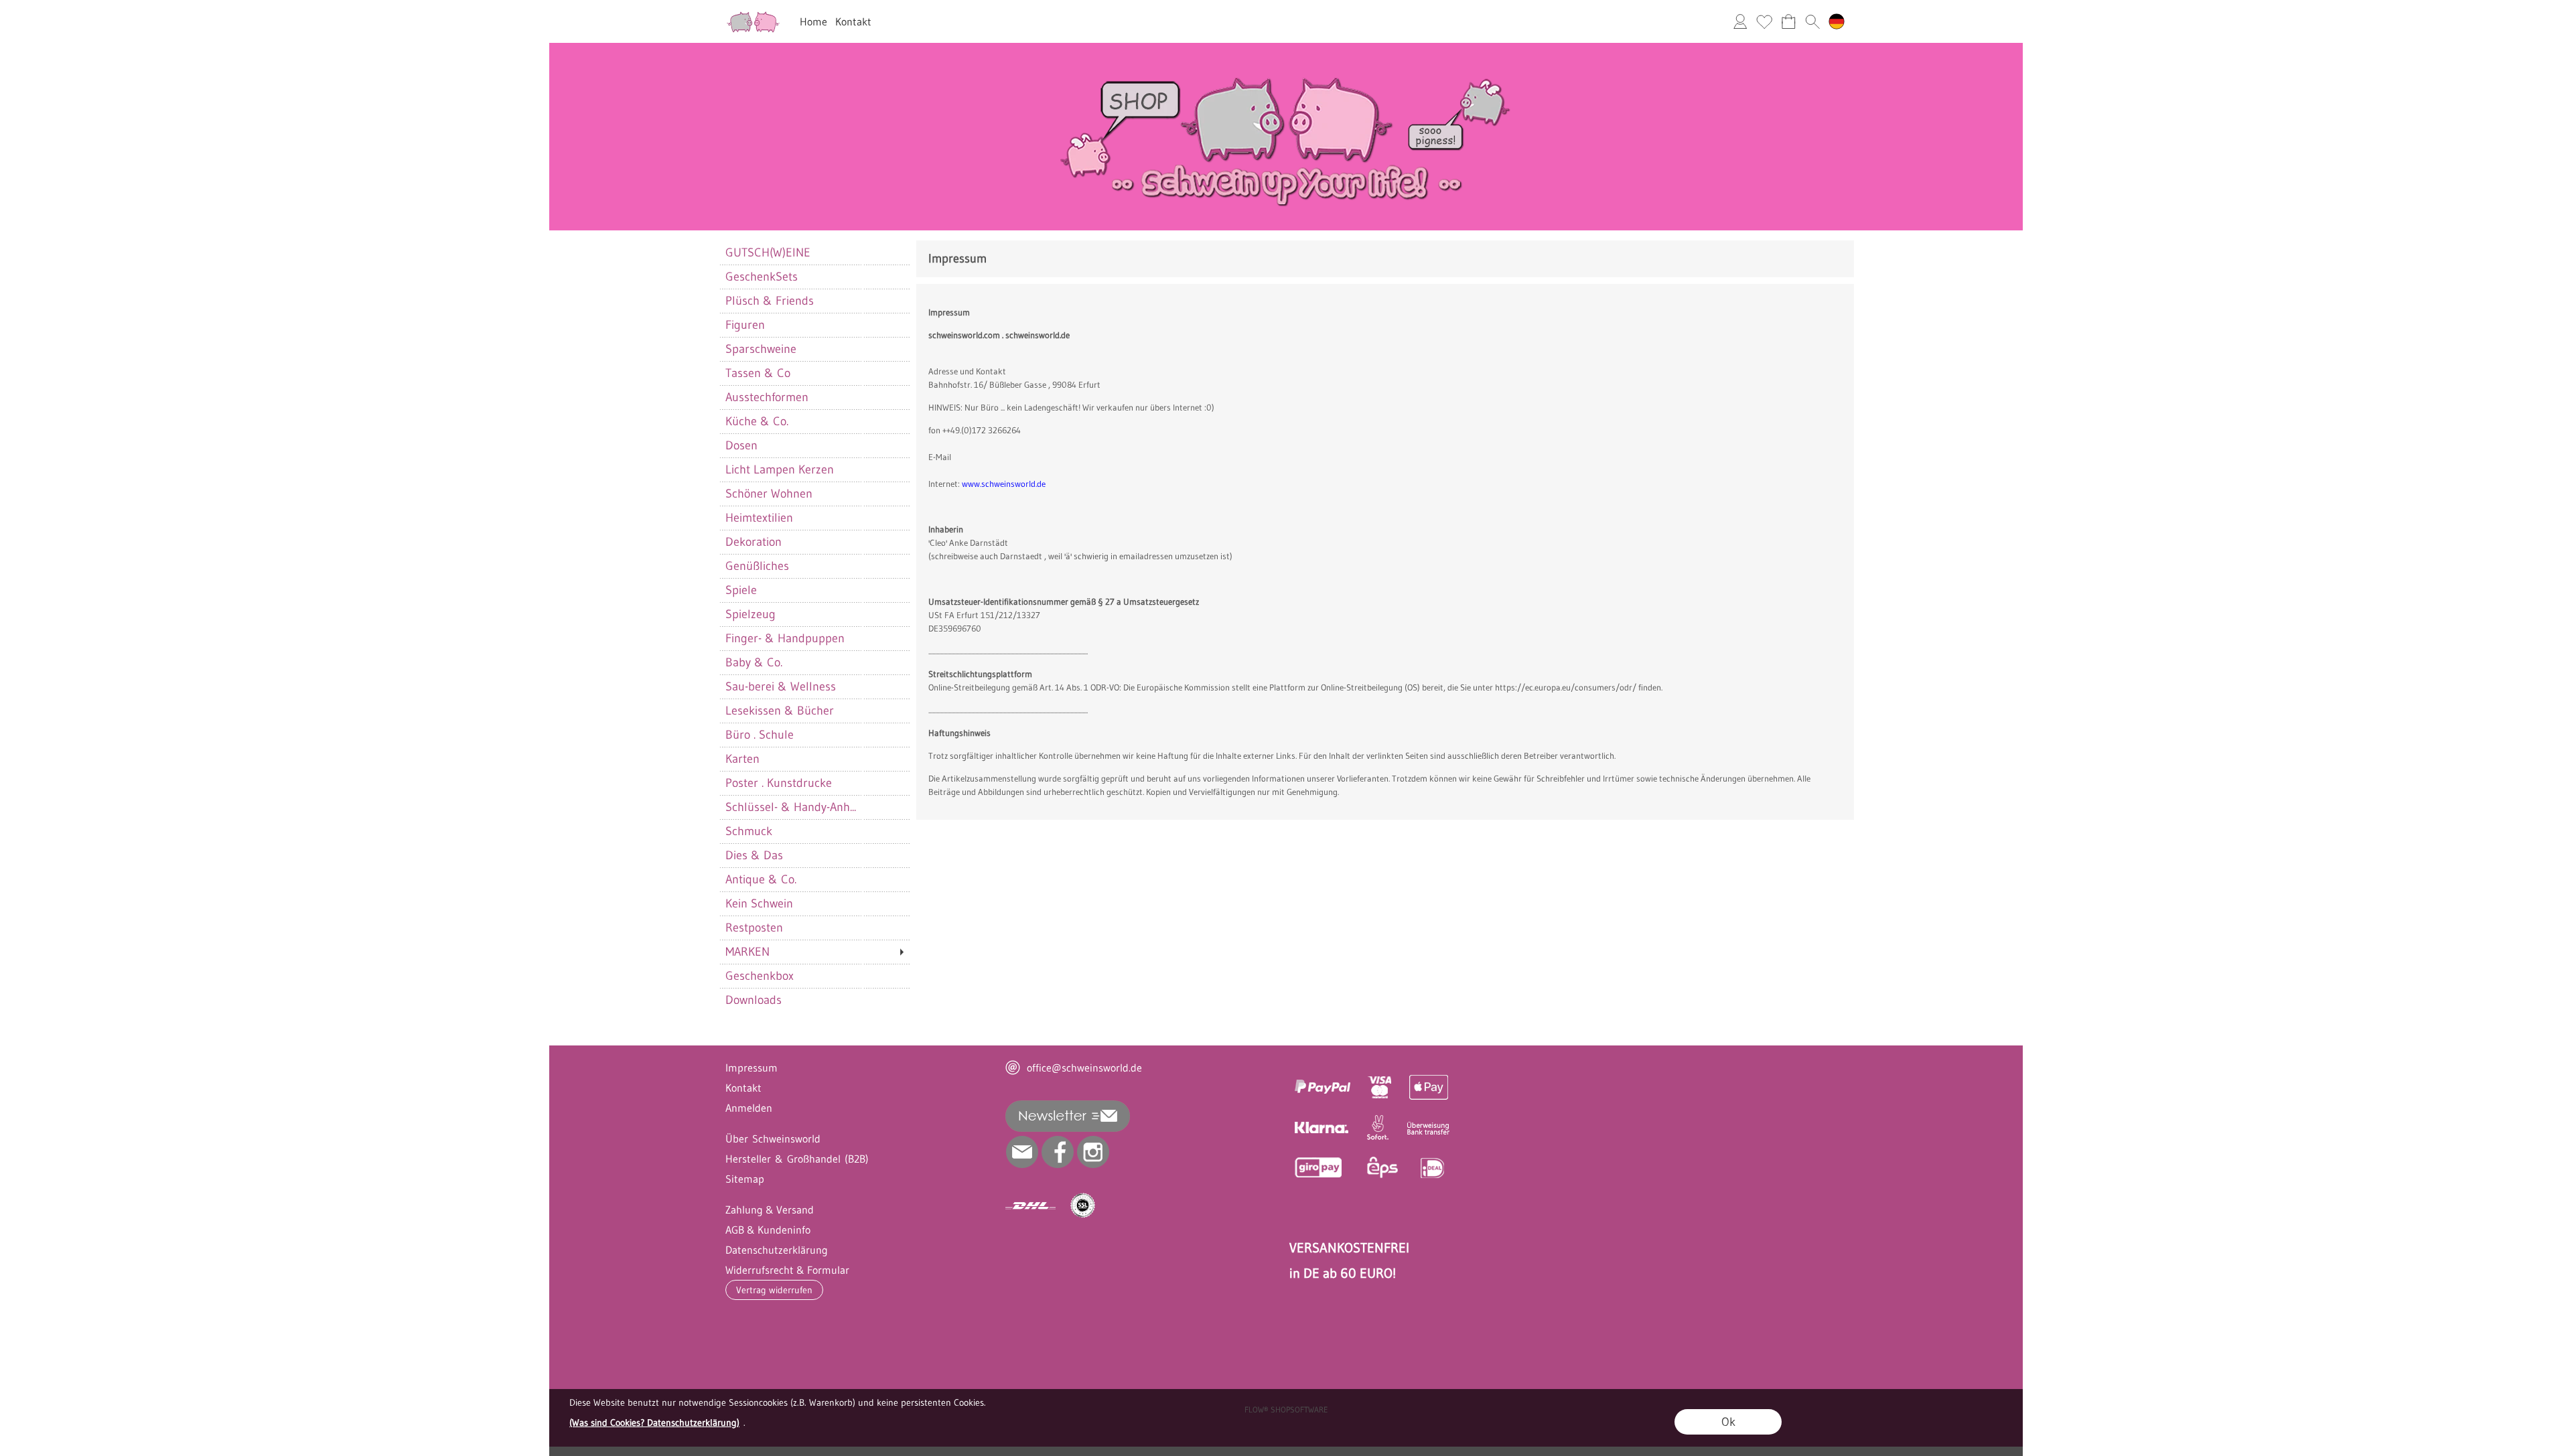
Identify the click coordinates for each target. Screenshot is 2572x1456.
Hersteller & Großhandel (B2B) (797, 1159)
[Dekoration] (814, 542)
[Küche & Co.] (814, 421)
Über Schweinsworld (773, 1139)
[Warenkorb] (1788, 21)
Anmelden (749, 1108)
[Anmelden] (1740, 21)
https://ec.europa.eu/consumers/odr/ (1566, 687)
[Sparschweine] (814, 349)
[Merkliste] (1764, 21)
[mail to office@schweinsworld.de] (1022, 1152)
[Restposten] (814, 928)
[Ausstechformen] (814, 397)
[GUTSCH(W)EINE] (814, 252)
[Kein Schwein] (814, 903)
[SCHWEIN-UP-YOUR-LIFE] (1286, 48)
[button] (1812, 21)
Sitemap (745, 1179)
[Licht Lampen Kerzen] (814, 469)
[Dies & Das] (814, 855)
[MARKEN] (814, 952)
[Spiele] (814, 590)
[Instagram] (1093, 1152)
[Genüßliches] (814, 566)
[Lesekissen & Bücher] (814, 711)
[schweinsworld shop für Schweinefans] (753, 14)
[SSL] (1083, 1206)
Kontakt (853, 21)
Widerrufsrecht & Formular (787, 1270)
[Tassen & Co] (814, 373)
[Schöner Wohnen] (814, 494)
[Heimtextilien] (814, 518)
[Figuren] (814, 325)
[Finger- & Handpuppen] (814, 638)
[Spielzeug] (814, 614)
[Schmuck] (814, 831)
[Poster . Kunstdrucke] (814, 783)
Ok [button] (1728, 1422)
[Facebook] (1058, 1152)
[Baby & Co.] (814, 662)
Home (813, 21)
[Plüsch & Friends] (814, 301)
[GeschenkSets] (814, 277)
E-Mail (940, 457)
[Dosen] (814, 445)
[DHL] (1030, 1206)
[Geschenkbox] (814, 976)
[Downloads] (814, 1000)
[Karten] (814, 759)
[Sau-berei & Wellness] (814, 686)
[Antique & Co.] (814, 879)
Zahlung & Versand (770, 1210)
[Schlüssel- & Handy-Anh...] (814, 807)
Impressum (752, 1068)
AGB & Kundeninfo (768, 1230)
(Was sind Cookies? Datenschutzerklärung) (654, 1423)
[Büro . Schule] (814, 735)
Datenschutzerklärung (777, 1250)
